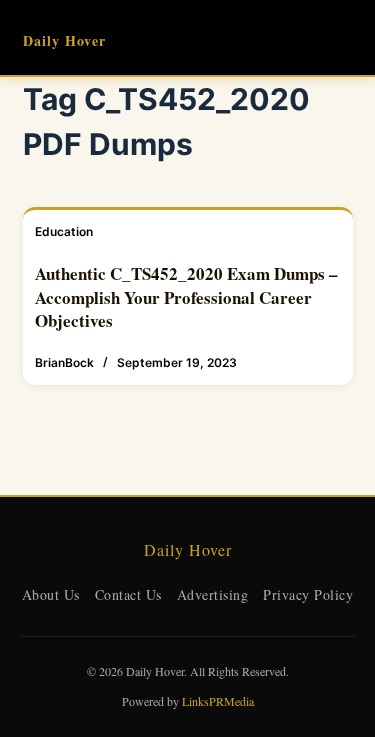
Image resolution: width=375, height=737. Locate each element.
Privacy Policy (308, 594)
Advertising (213, 594)
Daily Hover (64, 40)
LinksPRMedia (218, 701)
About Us (51, 594)
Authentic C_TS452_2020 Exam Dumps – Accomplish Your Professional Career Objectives (186, 297)
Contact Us (128, 594)
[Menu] (344, 38)
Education (64, 231)
